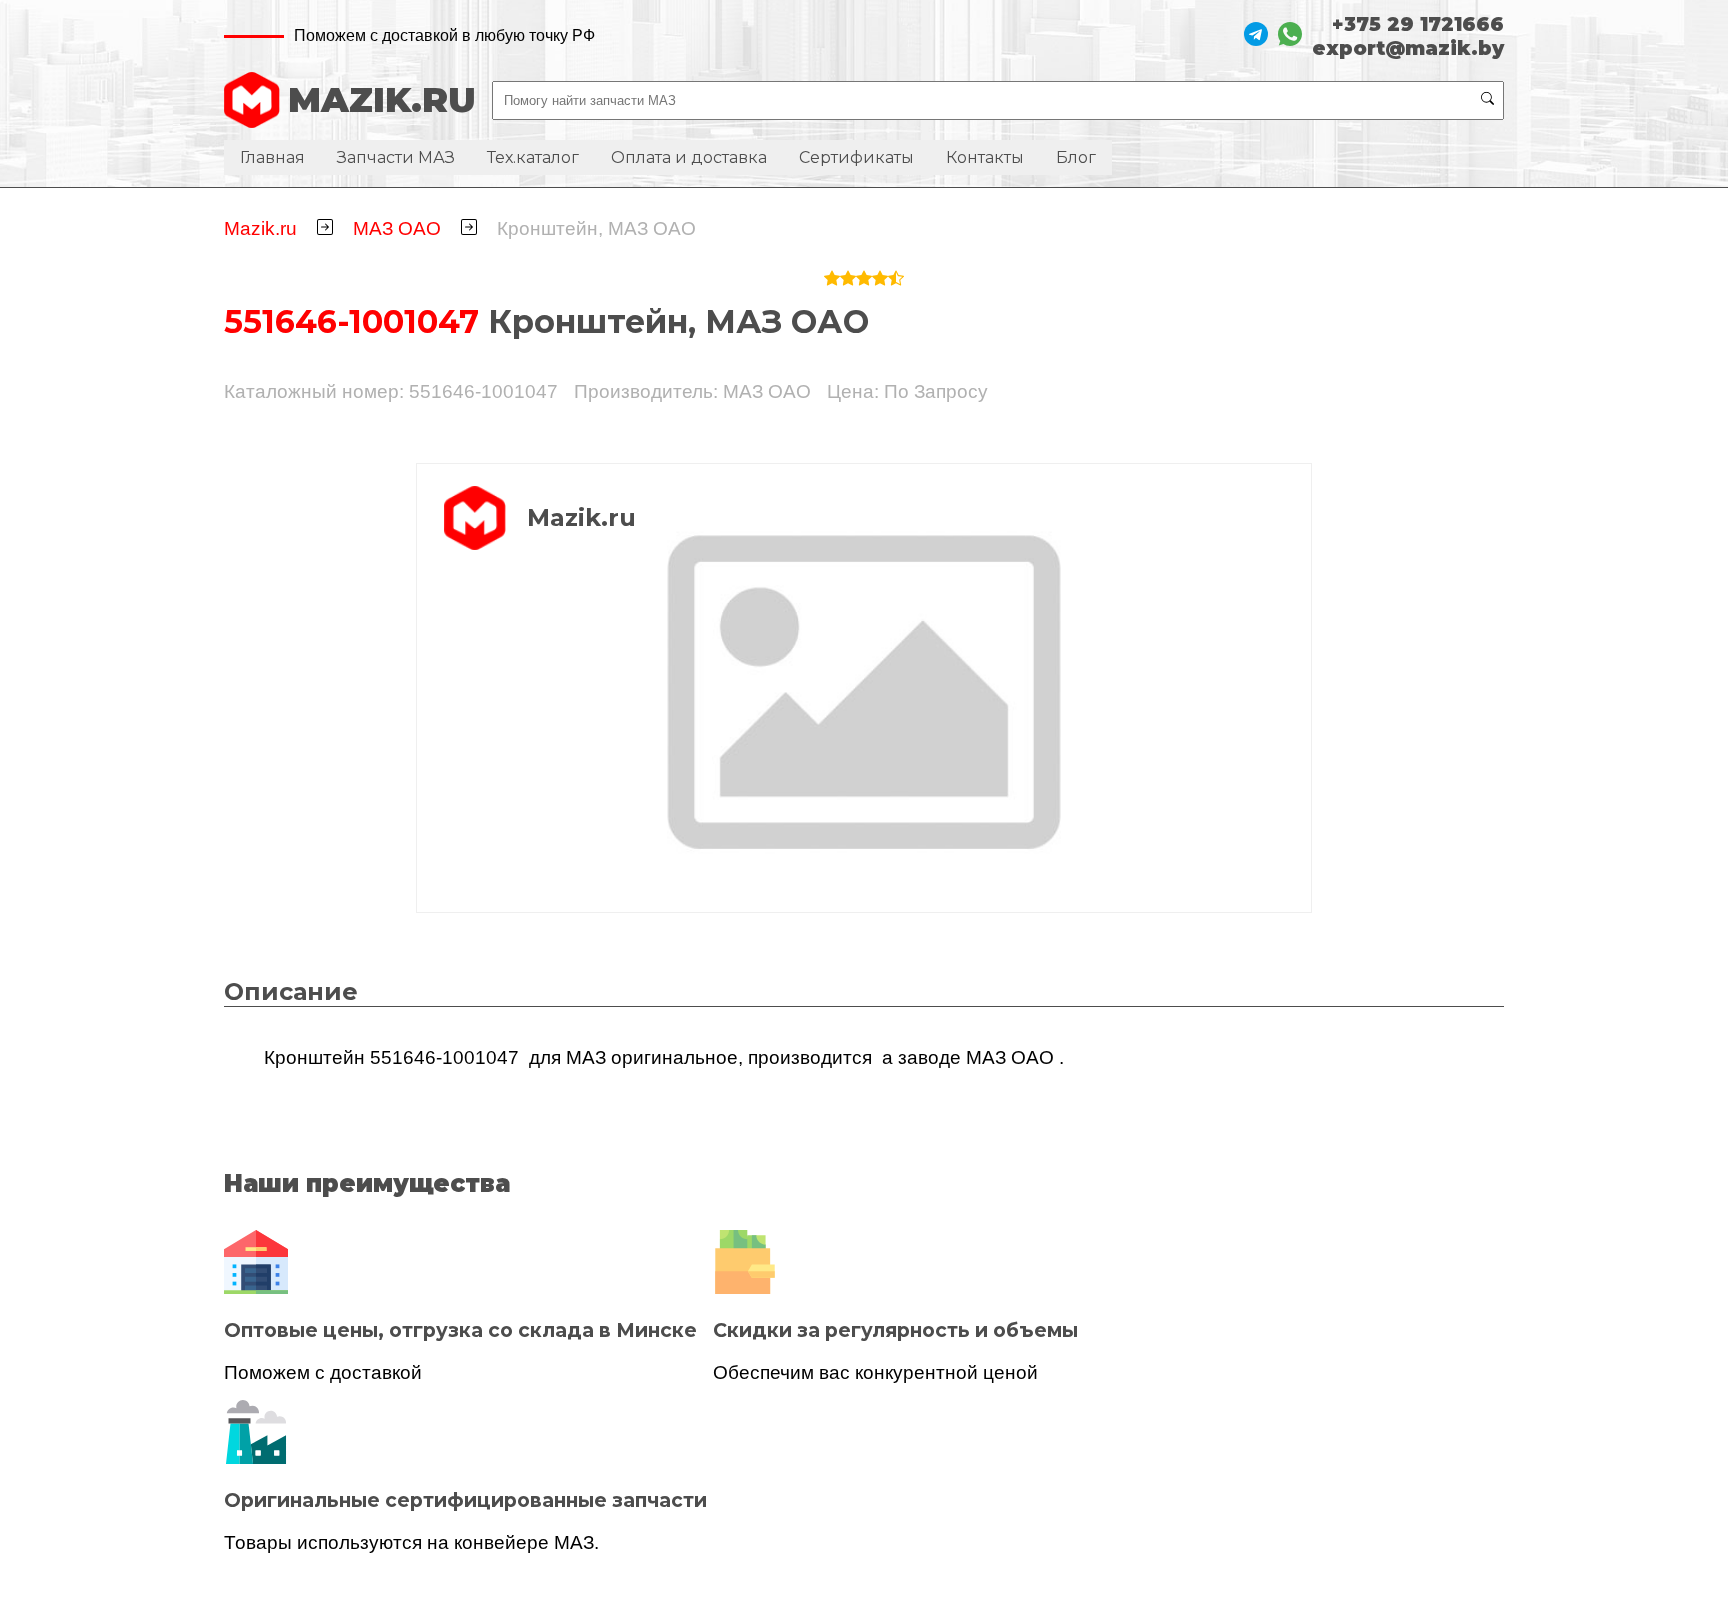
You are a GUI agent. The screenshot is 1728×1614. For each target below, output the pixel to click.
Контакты (985, 157)
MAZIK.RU (382, 100)
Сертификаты (856, 157)
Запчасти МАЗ (396, 157)
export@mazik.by (1408, 48)
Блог (1076, 157)
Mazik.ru (260, 228)
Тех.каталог (533, 157)
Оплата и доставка (689, 157)
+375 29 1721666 (1418, 24)
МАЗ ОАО (397, 228)
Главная (272, 157)
